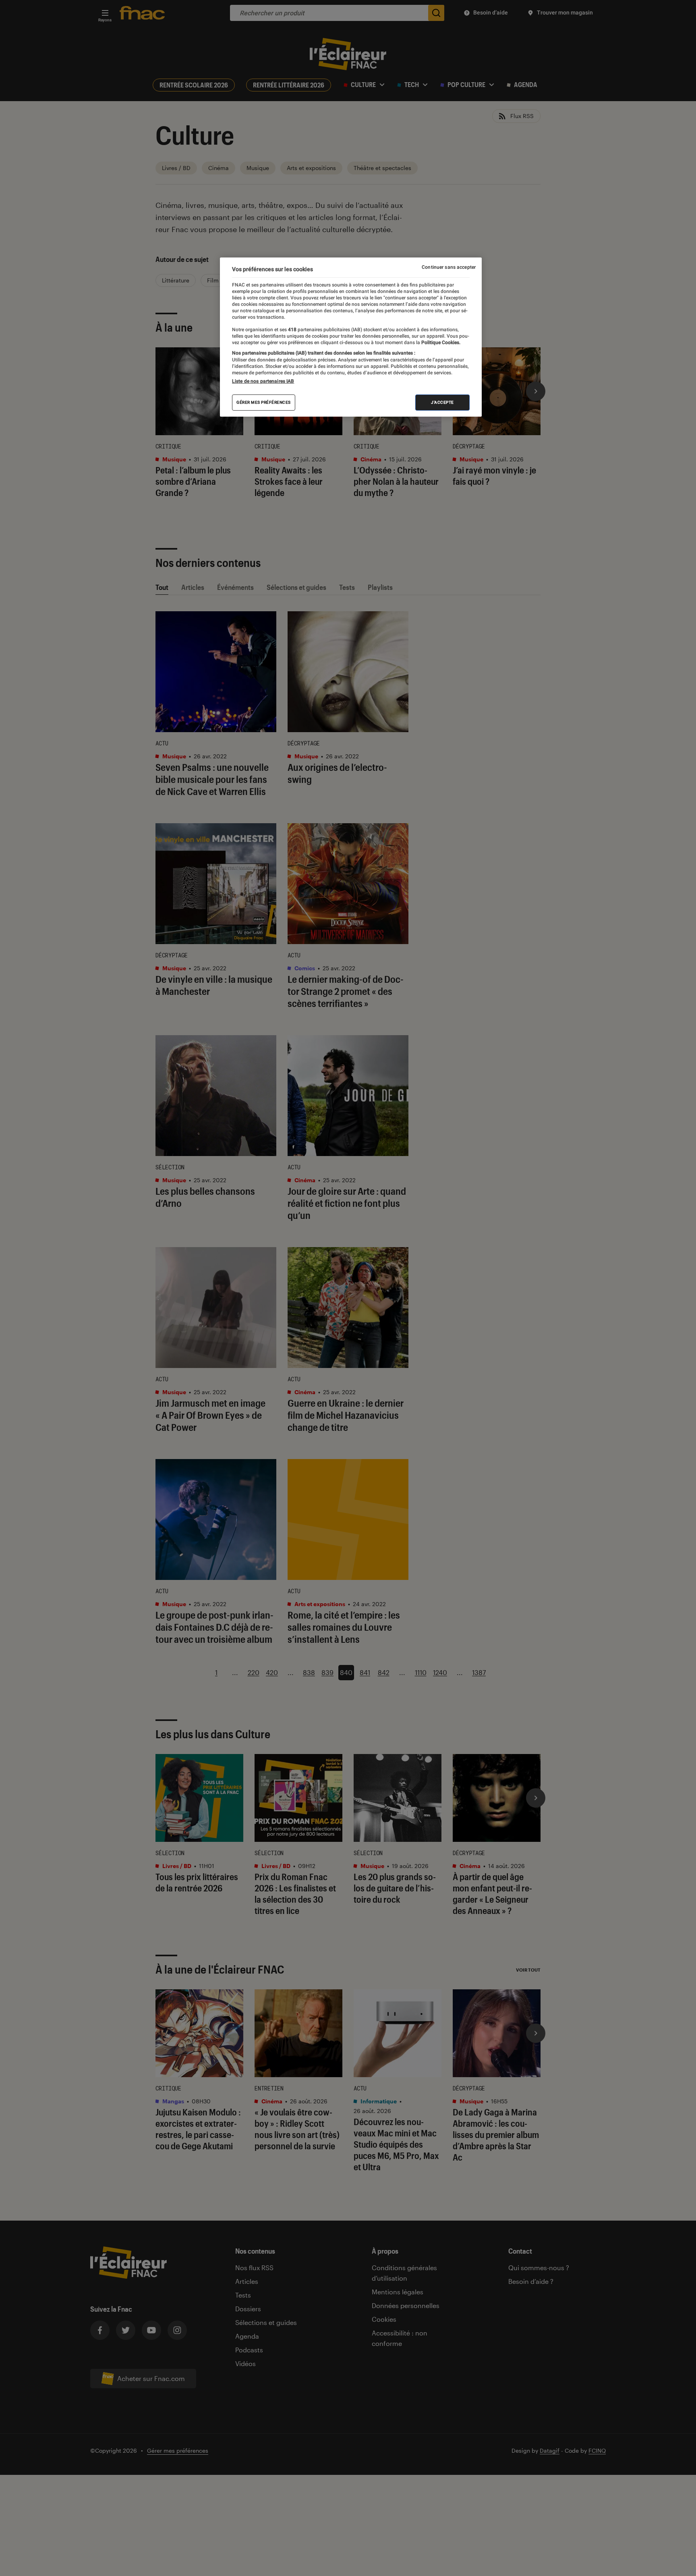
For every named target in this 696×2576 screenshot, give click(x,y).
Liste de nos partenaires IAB (263, 381)
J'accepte (442, 402)
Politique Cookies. (440, 342)
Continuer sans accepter (449, 267)
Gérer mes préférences (264, 402)
